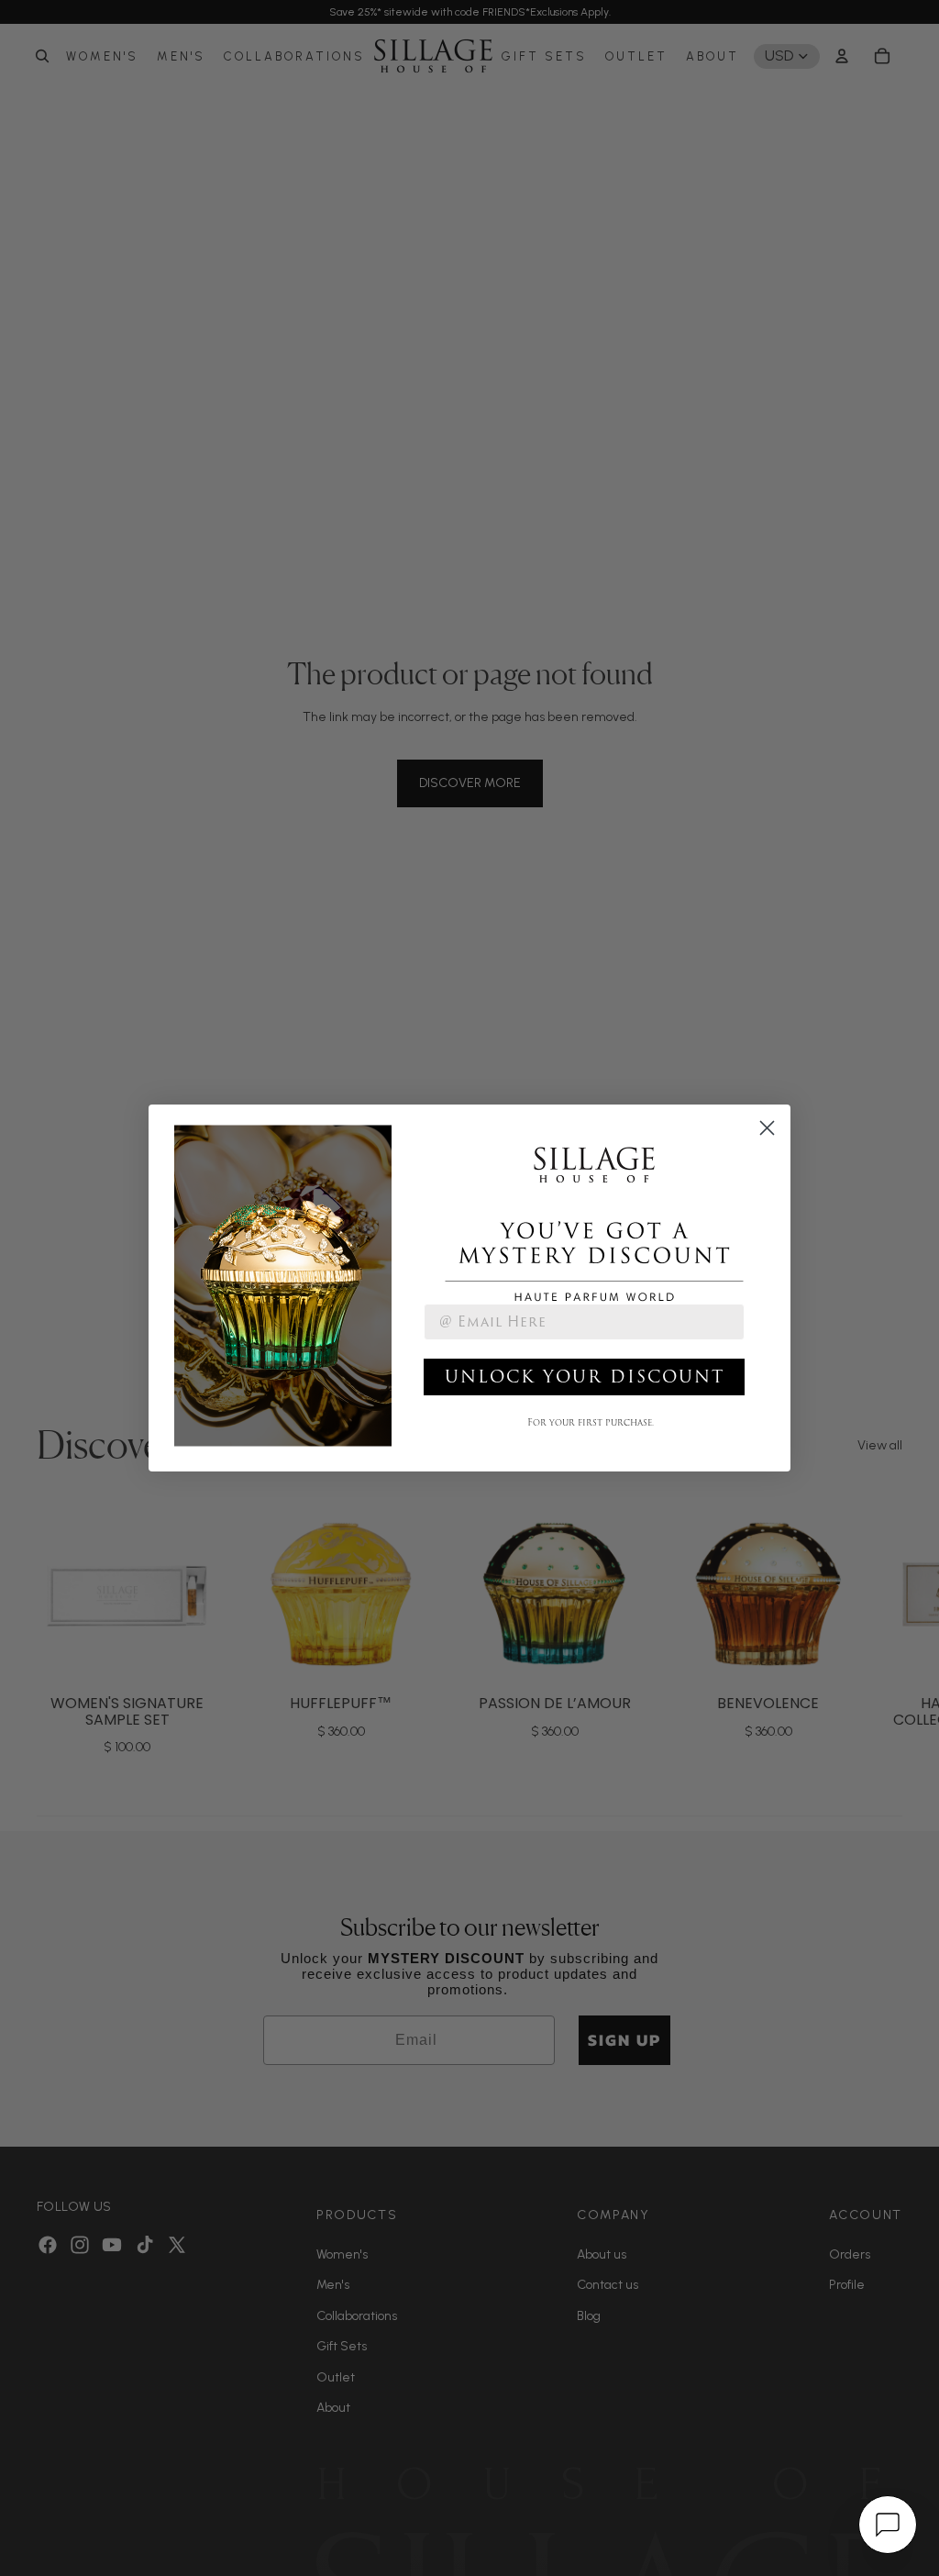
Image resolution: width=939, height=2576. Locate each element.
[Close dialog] (767, 1128)
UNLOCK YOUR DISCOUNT (585, 1377)
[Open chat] (888, 2525)
